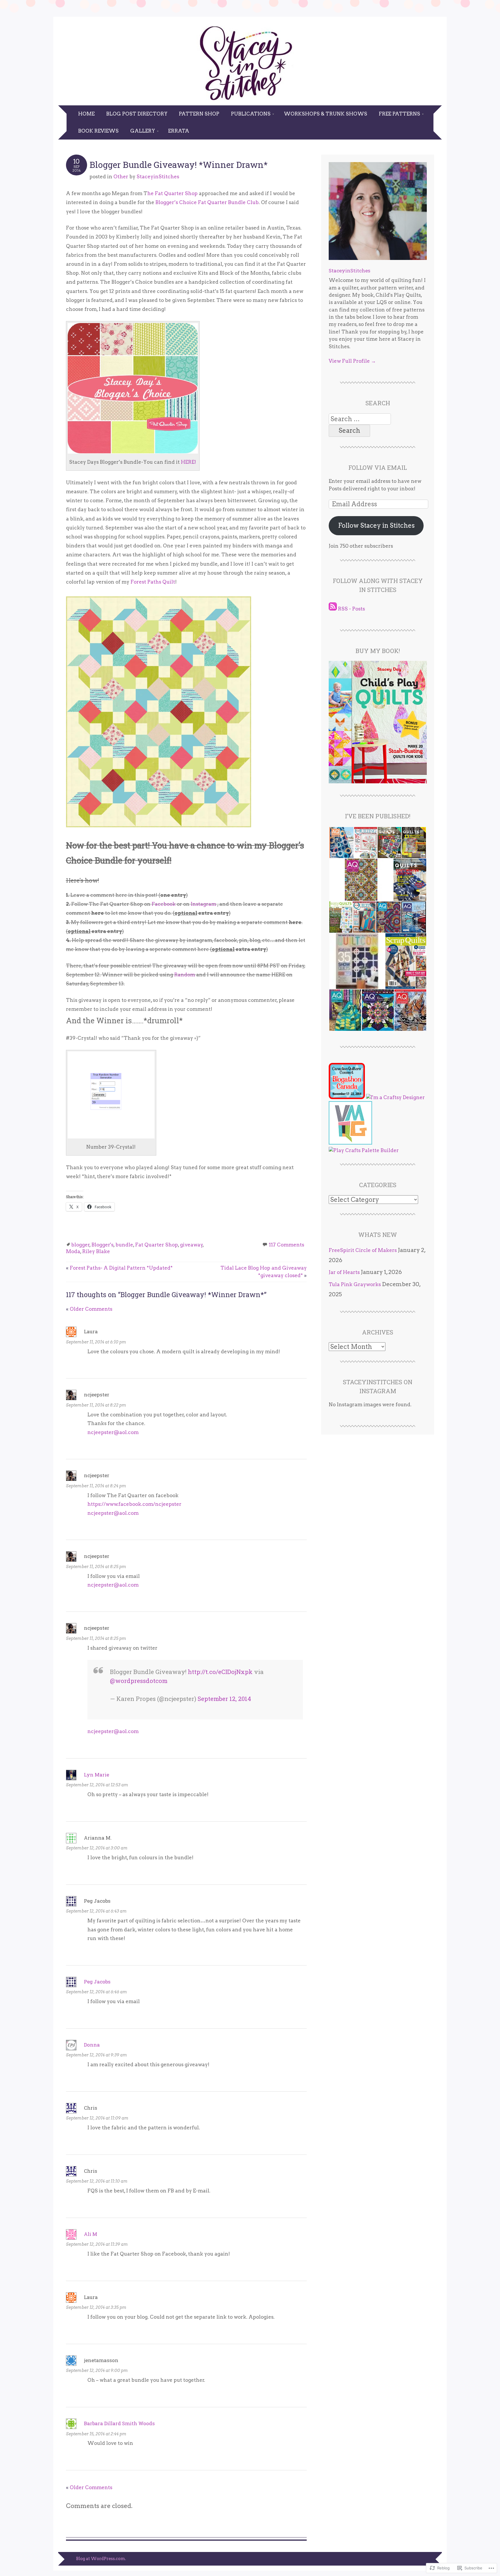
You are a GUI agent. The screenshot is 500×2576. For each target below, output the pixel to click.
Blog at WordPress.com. (101, 2559)
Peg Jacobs (97, 1982)
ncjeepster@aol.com (113, 1432)
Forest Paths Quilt (153, 582)
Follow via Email (378, 467)
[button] (341, 843)
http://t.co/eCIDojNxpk (220, 1672)
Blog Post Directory (137, 114)
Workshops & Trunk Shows (326, 114)
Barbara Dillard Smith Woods (119, 2423)
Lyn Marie (96, 1775)
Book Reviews (98, 131)
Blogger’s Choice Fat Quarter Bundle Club (207, 202)
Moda (73, 1251)
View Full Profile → (352, 361)
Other (121, 177)
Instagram (203, 904)
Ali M (91, 2234)
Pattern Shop (199, 114)
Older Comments (89, 1309)
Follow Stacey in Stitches (376, 525)
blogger (80, 1245)
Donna (92, 2045)
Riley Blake (96, 1251)
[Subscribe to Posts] (333, 609)
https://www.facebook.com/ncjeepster (134, 1504)
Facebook (164, 904)
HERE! (189, 462)
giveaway (191, 1245)
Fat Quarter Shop (157, 1245)
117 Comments (286, 1245)
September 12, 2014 (224, 1699)
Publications (251, 114)
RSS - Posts (351, 609)
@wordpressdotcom (139, 1681)
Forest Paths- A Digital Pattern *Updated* (119, 1268)
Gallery (143, 131)
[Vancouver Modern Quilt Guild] (350, 1143)
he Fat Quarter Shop (172, 193)
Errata (179, 131)
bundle (124, 1245)
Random (185, 975)
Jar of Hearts (344, 1272)
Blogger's (102, 1245)
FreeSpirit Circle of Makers (363, 1250)
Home (86, 114)
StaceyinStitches (158, 177)
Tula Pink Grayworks (355, 1284)
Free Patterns (399, 114)
